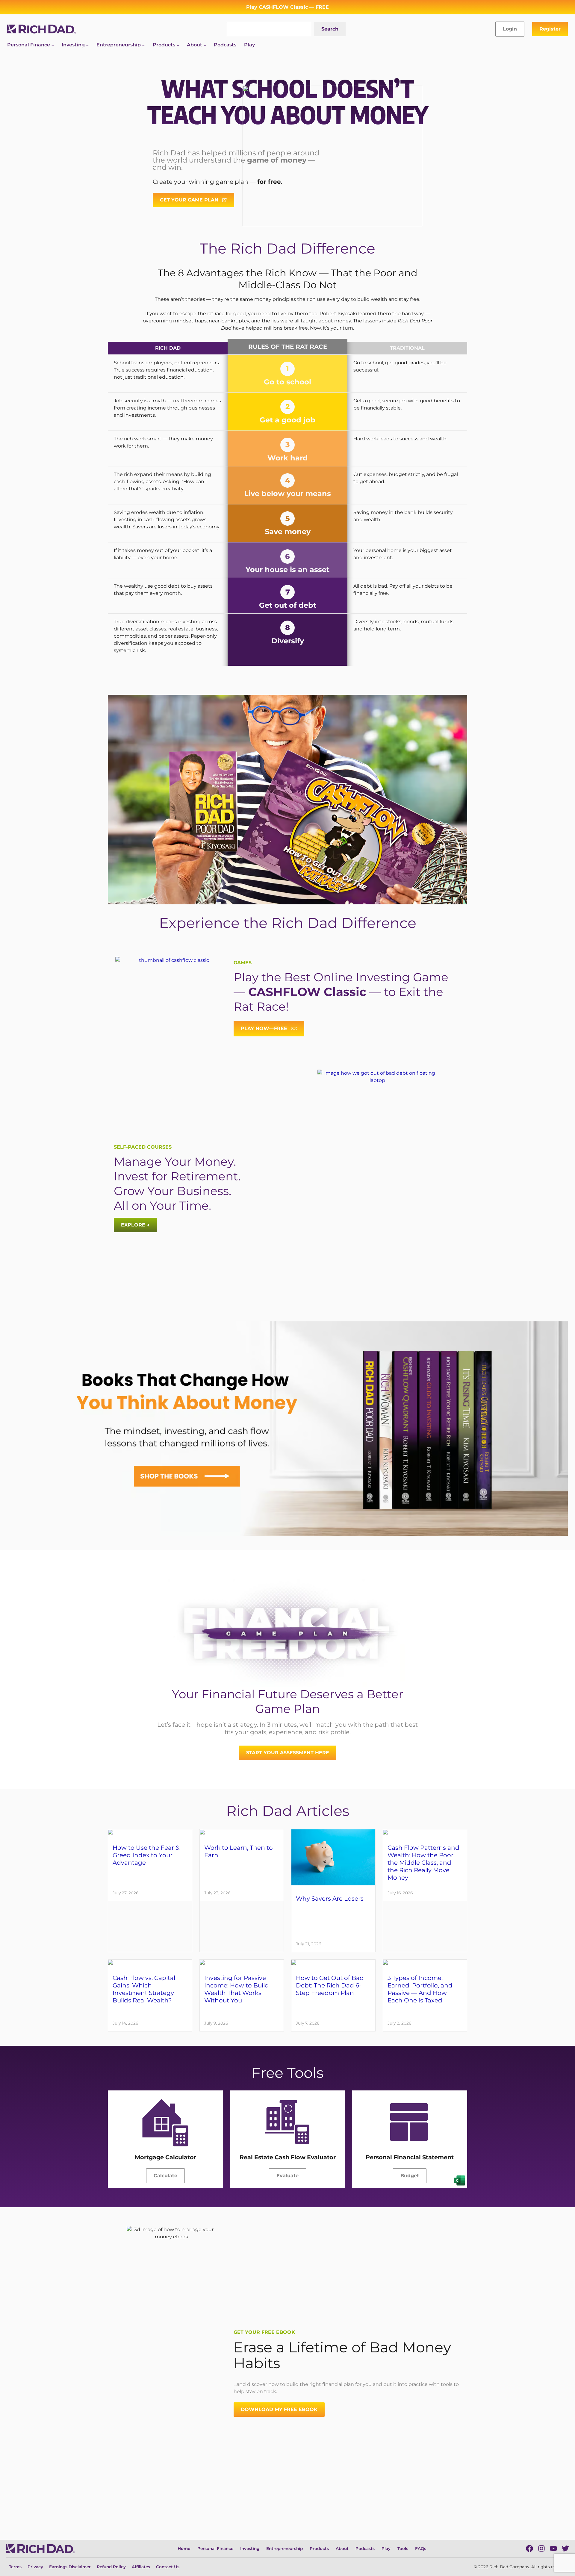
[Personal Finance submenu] (53, 45)
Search (330, 29)
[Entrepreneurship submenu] (143, 45)
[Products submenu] (178, 45)
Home (184, 2548)
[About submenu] (205, 45)
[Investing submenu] (87, 45)
